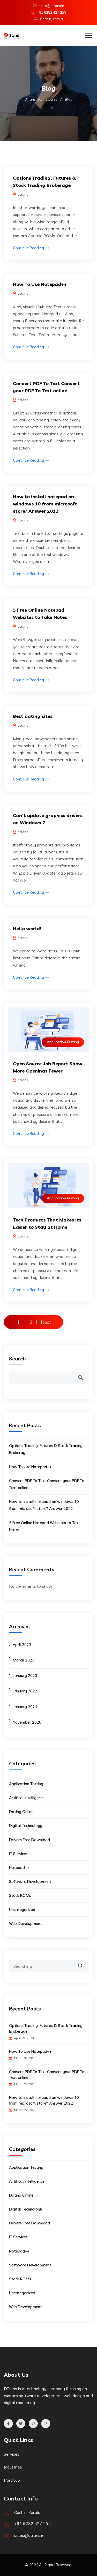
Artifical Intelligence (27, 1798)
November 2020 (27, 1722)
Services (12, 2454)
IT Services (18, 1854)
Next (46, 1322)
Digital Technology (26, 1826)
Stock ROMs (20, 1895)
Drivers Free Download (29, 1840)
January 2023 (25, 1676)
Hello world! (27, 929)
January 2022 (25, 1691)
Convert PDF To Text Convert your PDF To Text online (47, 2075)
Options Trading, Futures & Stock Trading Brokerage (46, 2028)
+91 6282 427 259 (51, 12)
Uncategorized (22, 1910)
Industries (13, 2467)
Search (17, 1358)
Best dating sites (33, 716)
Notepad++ (19, 1868)
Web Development (25, 1923)
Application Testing (63, 1042)
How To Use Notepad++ (40, 284)
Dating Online (21, 1812)
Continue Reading (28, 248)
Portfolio (12, 2480)
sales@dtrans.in (51, 6)
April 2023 (22, 1645)
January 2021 (25, 1707)
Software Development (30, 1881)
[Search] (84, 1962)
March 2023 (24, 1660)
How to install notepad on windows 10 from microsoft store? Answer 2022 (45, 504)
